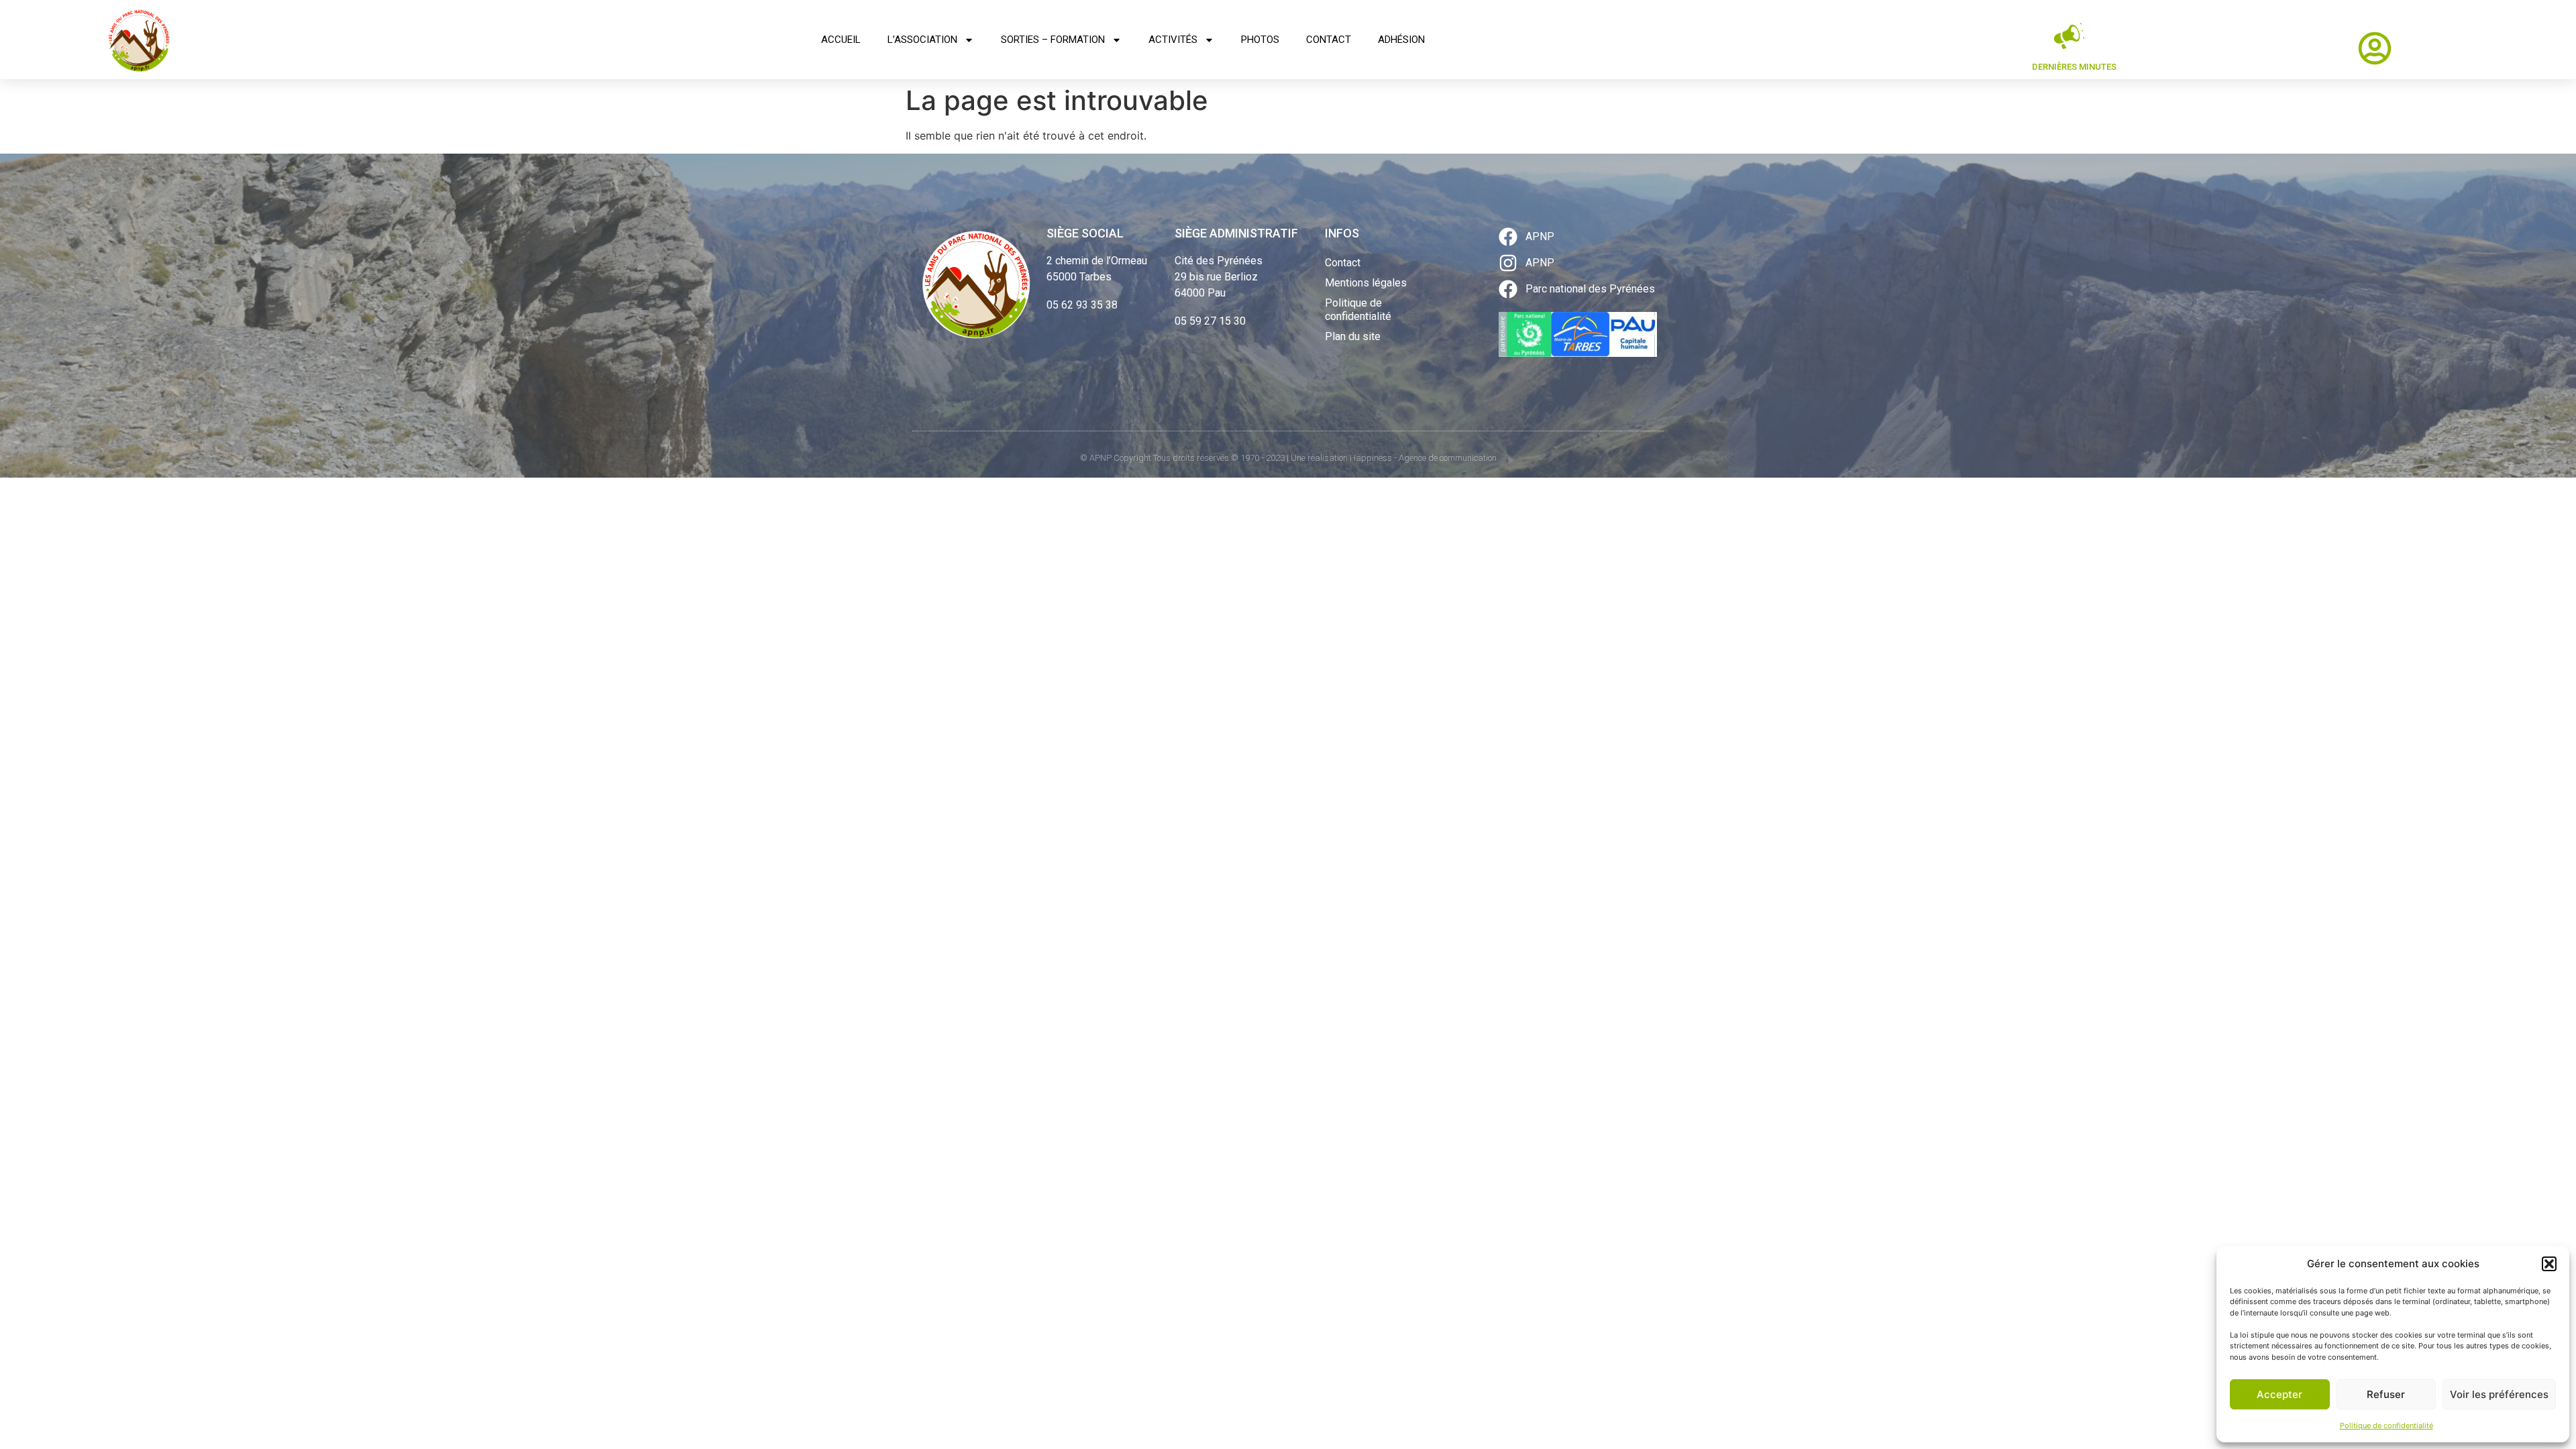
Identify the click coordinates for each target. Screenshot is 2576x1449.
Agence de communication (1448, 458)
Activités (1173, 40)
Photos (1260, 40)
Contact (1329, 40)
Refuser (2386, 1394)
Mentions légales (1366, 283)
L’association (922, 40)
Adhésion (1401, 40)
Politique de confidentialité (2386, 1426)
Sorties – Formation (1053, 40)
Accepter (2279, 1394)
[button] (2549, 1264)
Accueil (841, 40)
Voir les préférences (2499, 1394)
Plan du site (1353, 336)
